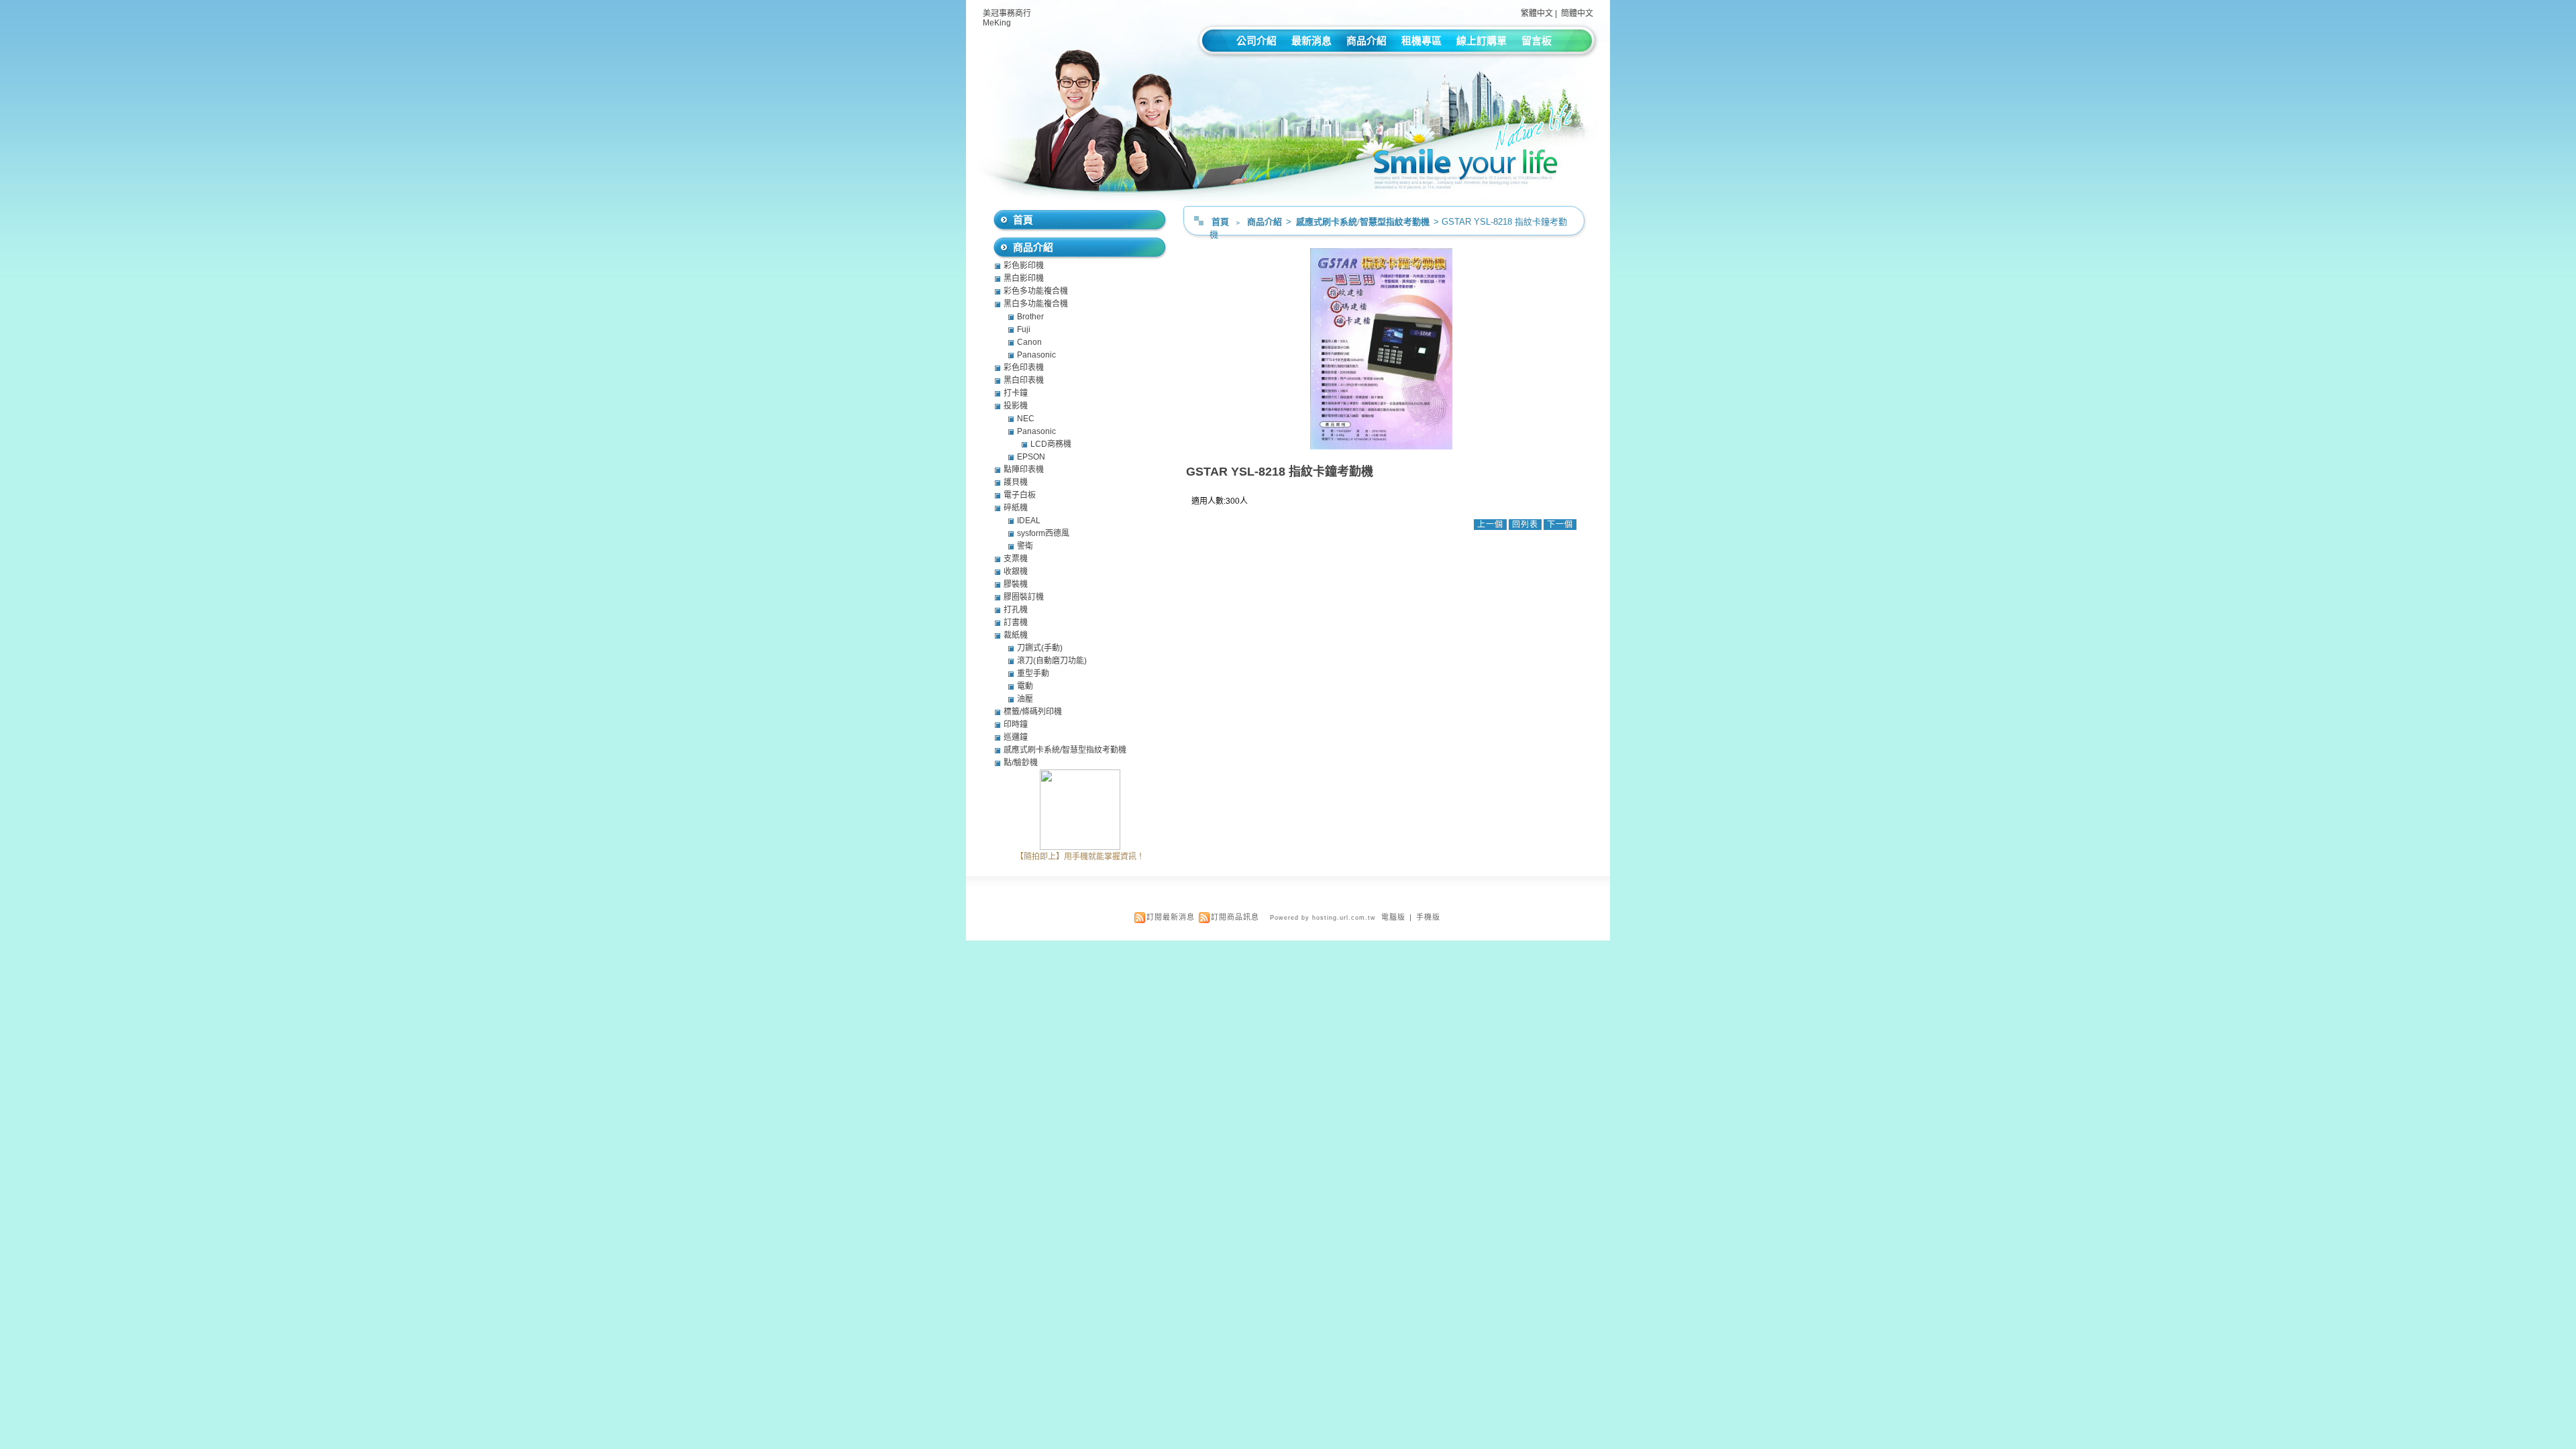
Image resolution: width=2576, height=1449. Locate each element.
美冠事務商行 (1007, 13)
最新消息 (1311, 41)
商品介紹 (1366, 41)
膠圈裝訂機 (1024, 597)
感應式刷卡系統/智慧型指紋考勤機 (1364, 222)
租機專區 (1421, 41)
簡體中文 (1577, 13)
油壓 (1025, 699)
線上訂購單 (1482, 41)
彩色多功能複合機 (1036, 291)
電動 (1025, 686)
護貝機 (1016, 482)
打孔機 (1016, 610)
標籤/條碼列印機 (1033, 712)
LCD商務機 (1051, 444)
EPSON (1031, 457)
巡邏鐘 (1016, 737)
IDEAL (1029, 521)
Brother (1030, 317)
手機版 (1428, 917)
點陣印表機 (1024, 470)
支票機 (1016, 559)
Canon (1029, 342)
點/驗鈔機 (1021, 763)
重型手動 (1033, 674)
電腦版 (1393, 917)
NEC (1026, 419)
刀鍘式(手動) (1040, 648)
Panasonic (1036, 355)
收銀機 (1016, 572)
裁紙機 (1016, 635)
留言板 (1537, 41)
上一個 (1490, 525)
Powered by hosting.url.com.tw (1323, 918)
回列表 (1525, 525)
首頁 (1220, 222)
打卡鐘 (1016, 393)
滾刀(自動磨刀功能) (1052, 661)
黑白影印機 (1024, 278)
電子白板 (1020, 495)
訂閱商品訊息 (1235, 917)
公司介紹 (1256, 41)
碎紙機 (1016, 508)
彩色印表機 (1024, 368)
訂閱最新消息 (1171, 917)
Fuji (1024, 329)
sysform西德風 (1043, 533)
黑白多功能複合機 (1036, 304)
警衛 (1025, 546)
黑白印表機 (1024, 380)
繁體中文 (1537, 13)
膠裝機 (1016, 584)
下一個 (1560, 525)
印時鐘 (1016, 724)
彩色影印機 (1024, 266)
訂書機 (1016, 623)
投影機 (1016, 406)
